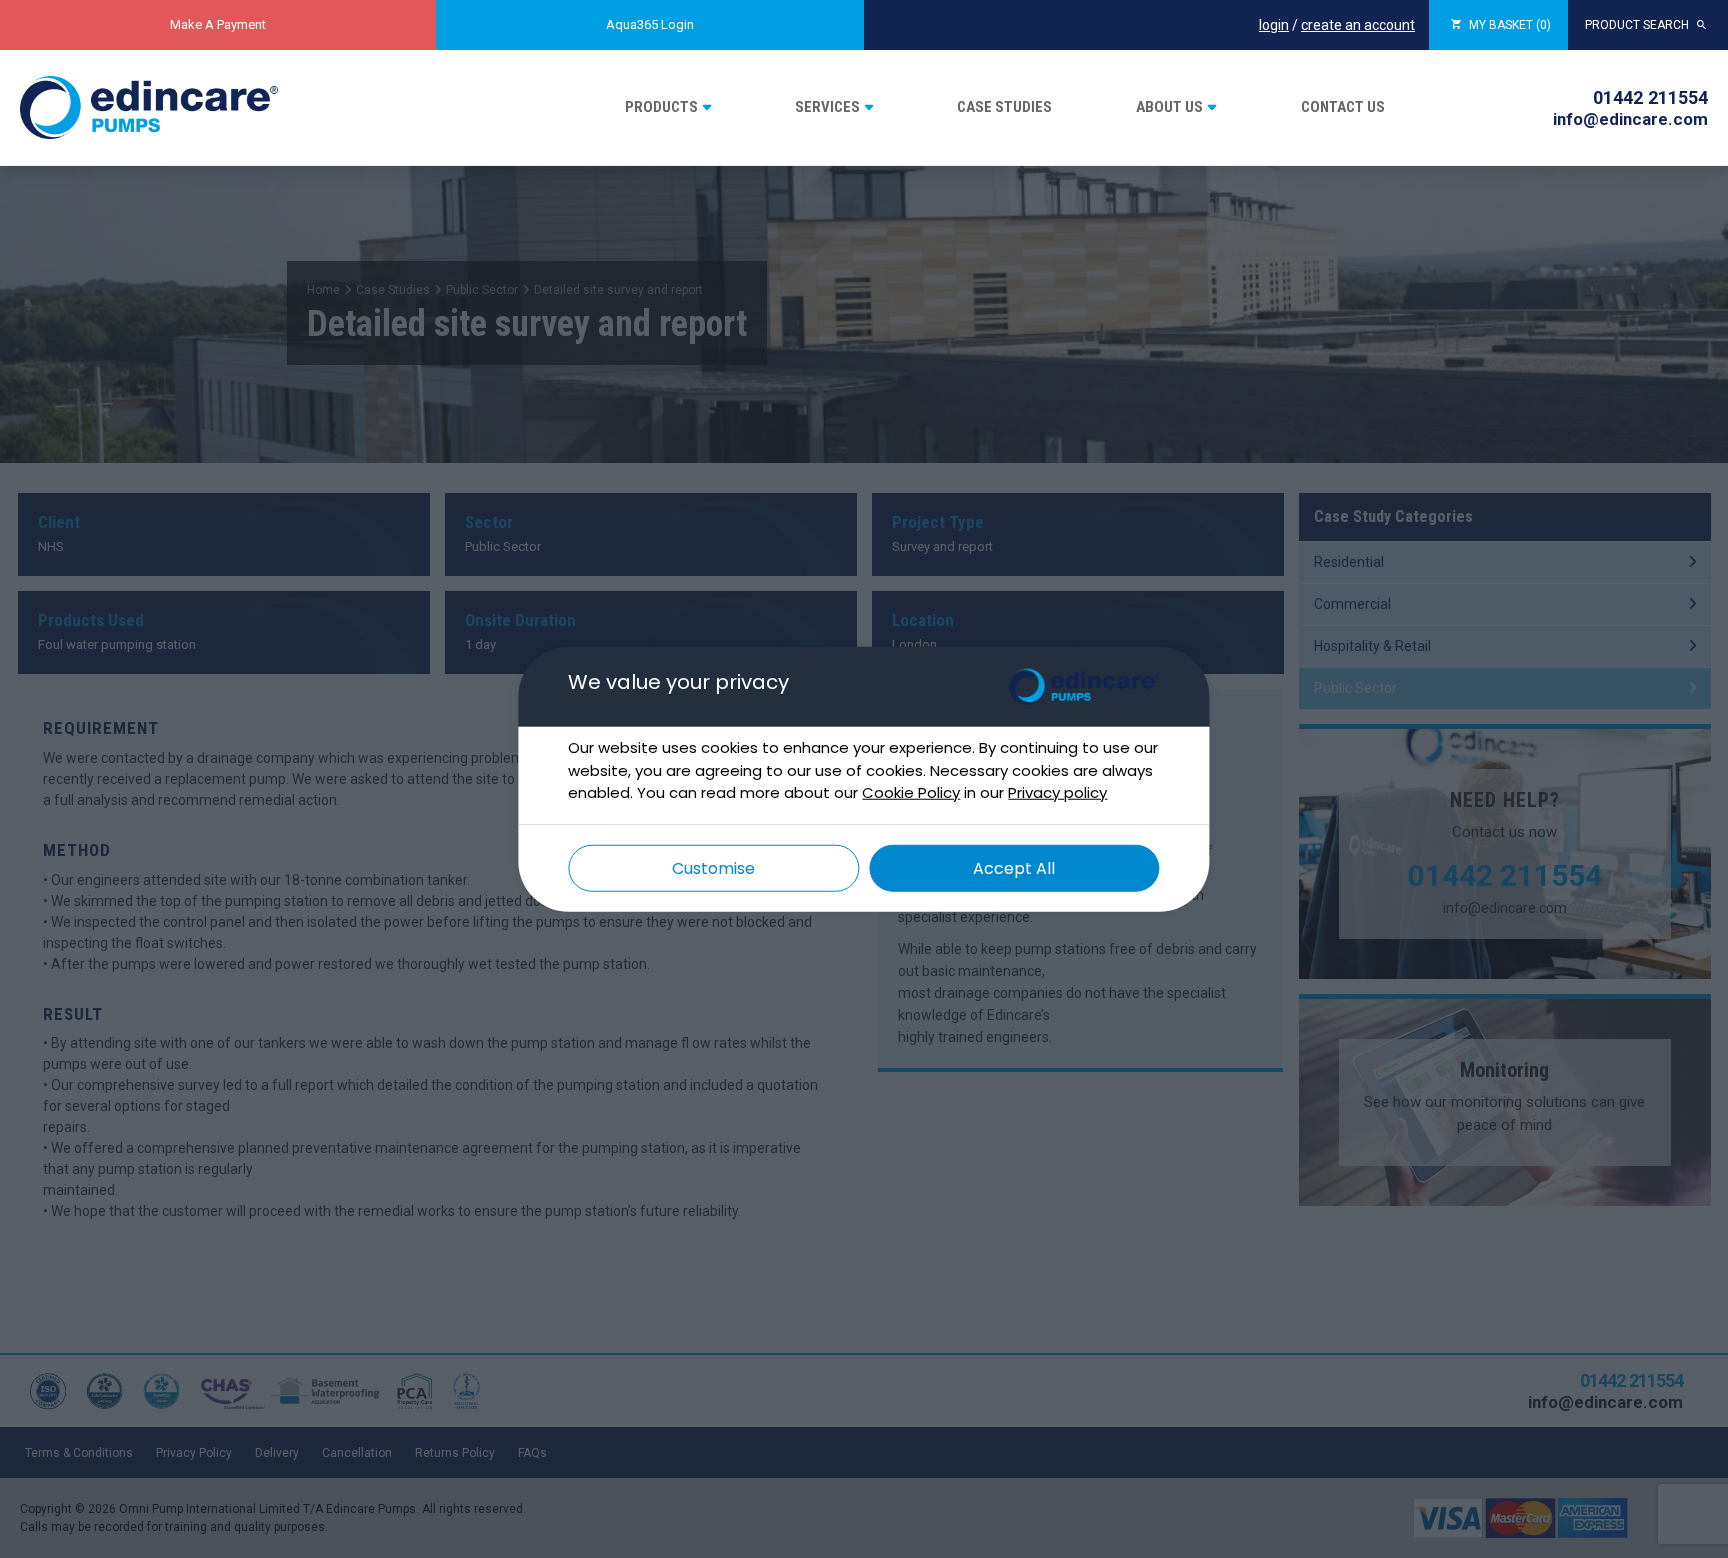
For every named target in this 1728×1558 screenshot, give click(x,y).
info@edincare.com (1630, 119)
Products (661, 107)
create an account (1358, 25)
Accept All (1014, 867)
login (1274, 25)
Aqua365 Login (650, 24)
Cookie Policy (911, 792)
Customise (713, 867)
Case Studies (1004, 107)
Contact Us (1343, 107)
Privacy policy (1057, 792)
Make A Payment (218, 24)
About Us (1169, 107)
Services (827, 107)
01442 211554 (1650, 97)
